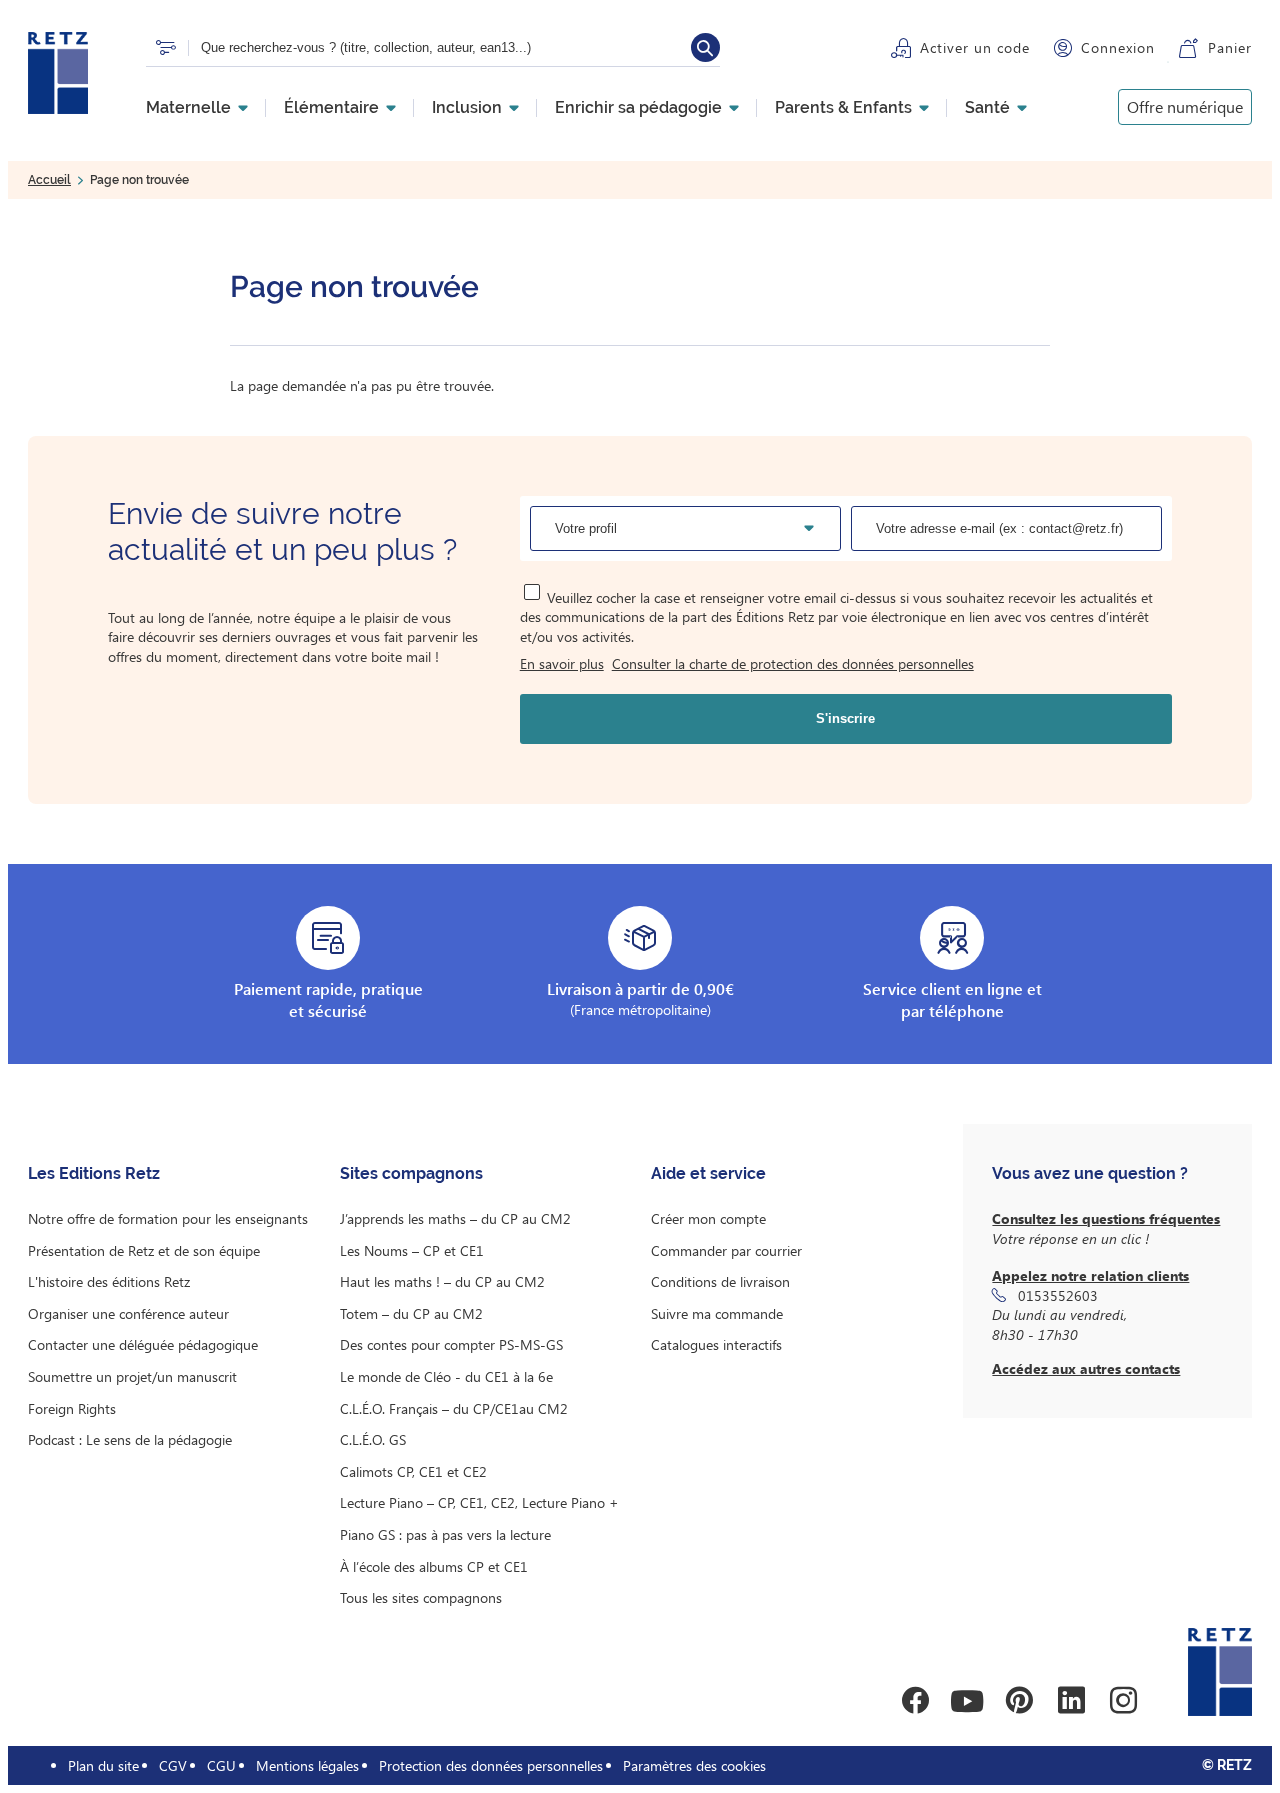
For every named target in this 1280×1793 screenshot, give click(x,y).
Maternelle (188, 108)
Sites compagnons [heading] (411, 1173)
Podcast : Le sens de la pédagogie (130, 1439)
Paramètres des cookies (694, 1765)
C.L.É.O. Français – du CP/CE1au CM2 (454, 1408)
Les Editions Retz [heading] (94, 1173)
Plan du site (103, 1765)
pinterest (1019, 1701)
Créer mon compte (708, 1218)
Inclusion (467, 108)
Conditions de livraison (720, 1281)
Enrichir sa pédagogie (638, 108)
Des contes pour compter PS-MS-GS (451, 1344)
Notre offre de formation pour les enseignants (168, 1218)
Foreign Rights (72, 1408)
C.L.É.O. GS (373, 1439)
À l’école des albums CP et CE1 (434, 1566)
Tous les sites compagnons (421, 1597)
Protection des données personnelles (491, 1765)
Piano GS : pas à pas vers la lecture (445, 1534)
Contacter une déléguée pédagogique (143, 1344)
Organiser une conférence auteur (128, 1313)
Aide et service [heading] (708, 1173)
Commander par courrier (726, 1250)
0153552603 (1058, 1295)
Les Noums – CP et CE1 (412, 1250)
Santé (987, 108)
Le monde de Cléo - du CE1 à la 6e (446, 1376)
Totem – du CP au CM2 (411, 1313)
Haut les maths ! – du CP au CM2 (442, 1281)
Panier (1230, 47)
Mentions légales (307, 1765)
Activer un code (975, 47)
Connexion (1118, 47)
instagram (1123, 1701)
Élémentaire (331, 108)
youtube (967, 1701)
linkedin (1071, 1701)
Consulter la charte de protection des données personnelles (793, 663)
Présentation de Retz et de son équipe (144, 1250)
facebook (915, 1701)
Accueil (49, 180)
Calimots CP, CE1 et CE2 (413, 1471)
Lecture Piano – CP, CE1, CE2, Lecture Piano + (479, 1502)
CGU (221, 1765)
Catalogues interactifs (716, 1344)
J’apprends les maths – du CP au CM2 (455, 1218)
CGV (173, 1765)
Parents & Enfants (843, 108)
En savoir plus (562, 663)
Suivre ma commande (717, 1313)
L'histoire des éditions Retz (109, 1281)
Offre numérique (1185, 106)
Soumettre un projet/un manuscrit (132, 1376)
